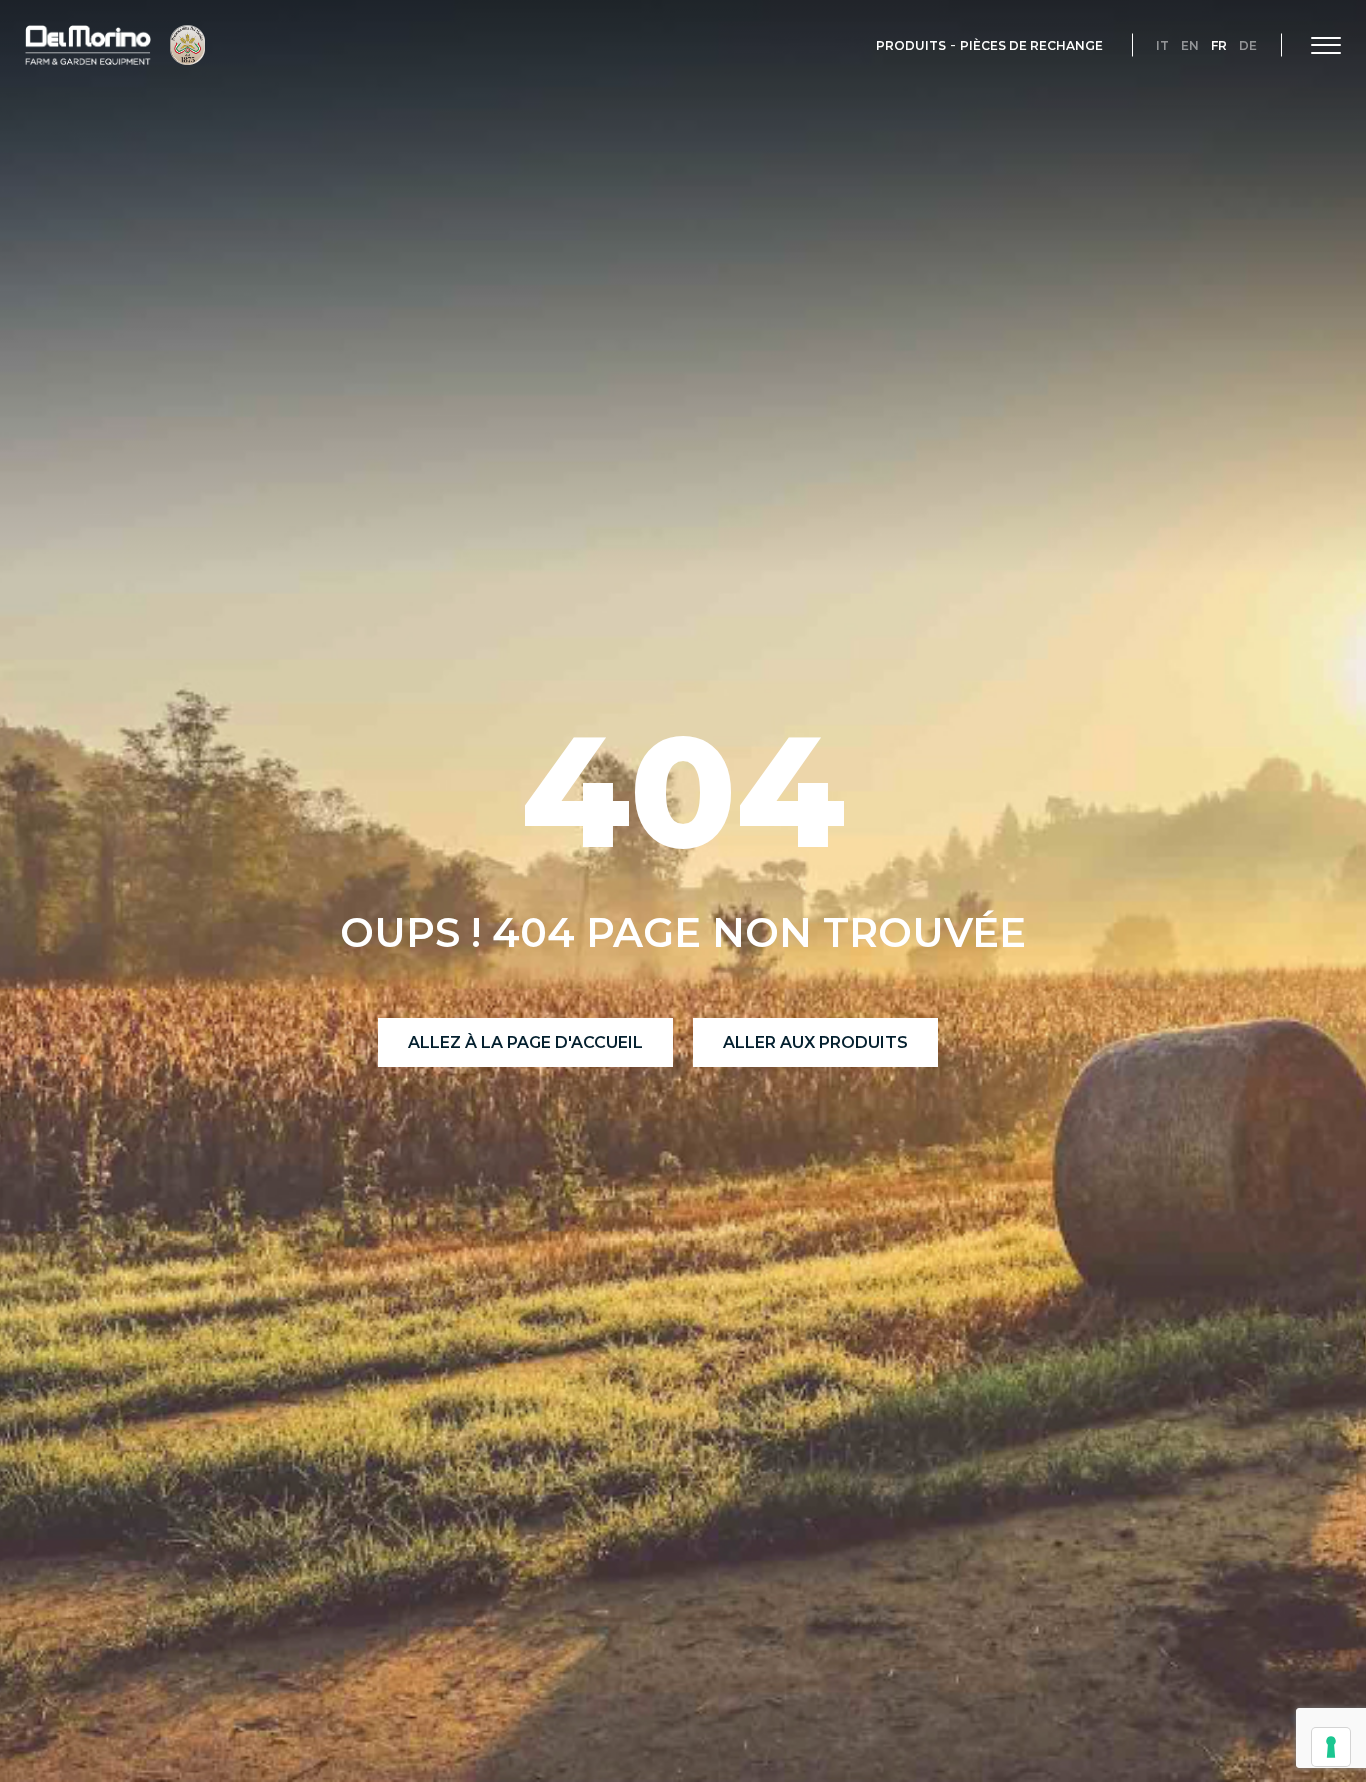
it (1162, 45)
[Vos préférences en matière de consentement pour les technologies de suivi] (1331, 1747)
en (1190, 45)
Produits (911, 45)
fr (1219, 45)
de (1248, 45)
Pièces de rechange (1031, 45)
